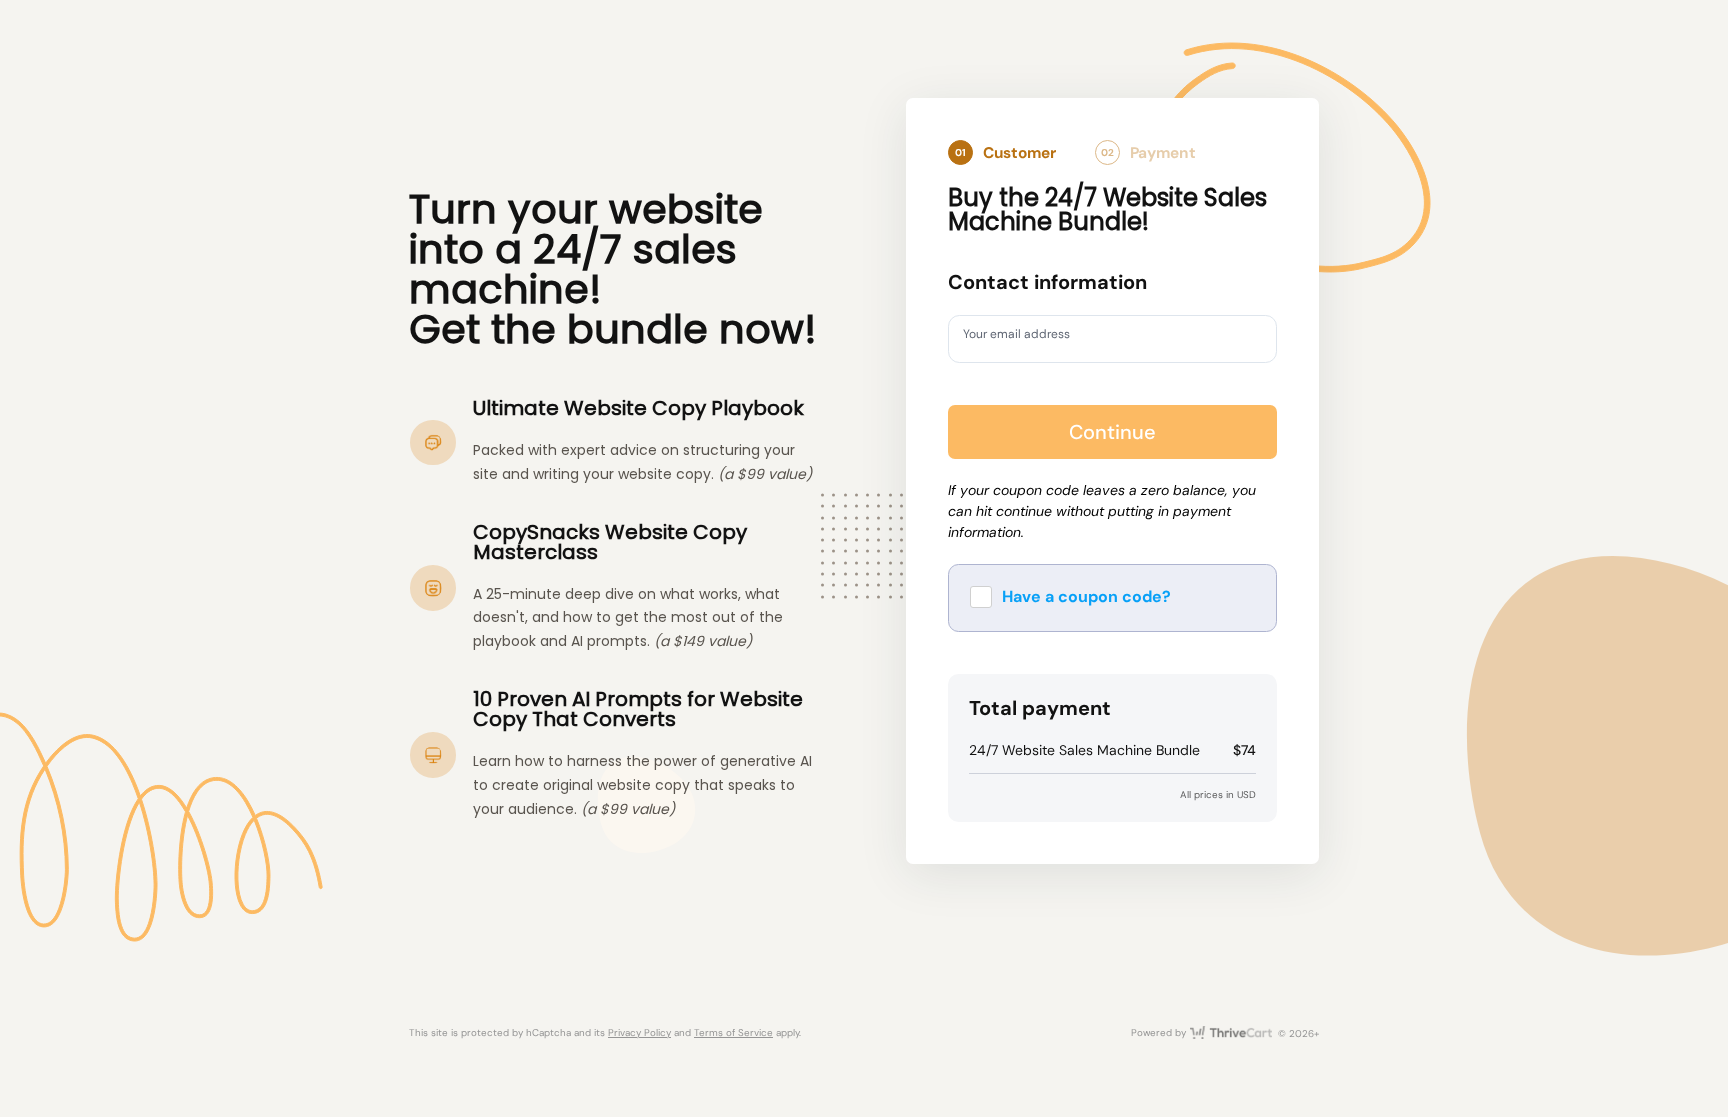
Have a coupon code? (1086, 596)
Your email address (1027, 338)
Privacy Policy (639, 1032)
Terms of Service (733, 1032)
